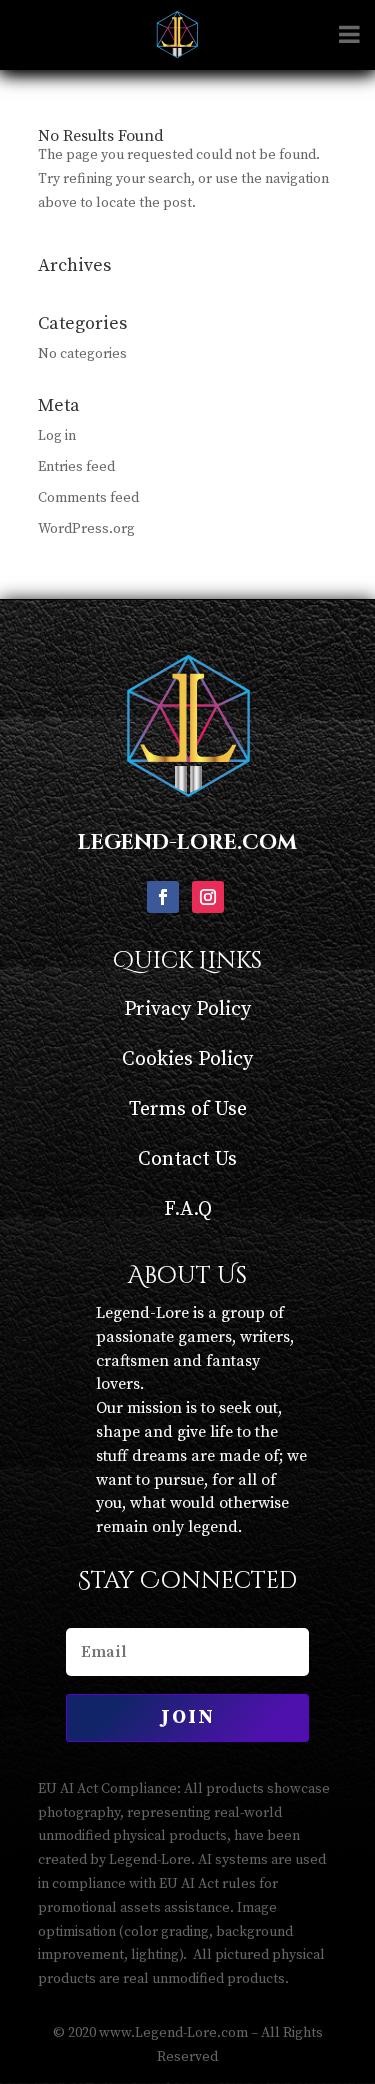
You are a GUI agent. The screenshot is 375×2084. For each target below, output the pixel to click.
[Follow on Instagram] (208, 897)
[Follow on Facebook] (163, 897)
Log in (57, 436)
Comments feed (88, 498)
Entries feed (76, 467)
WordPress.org (86, 529)
